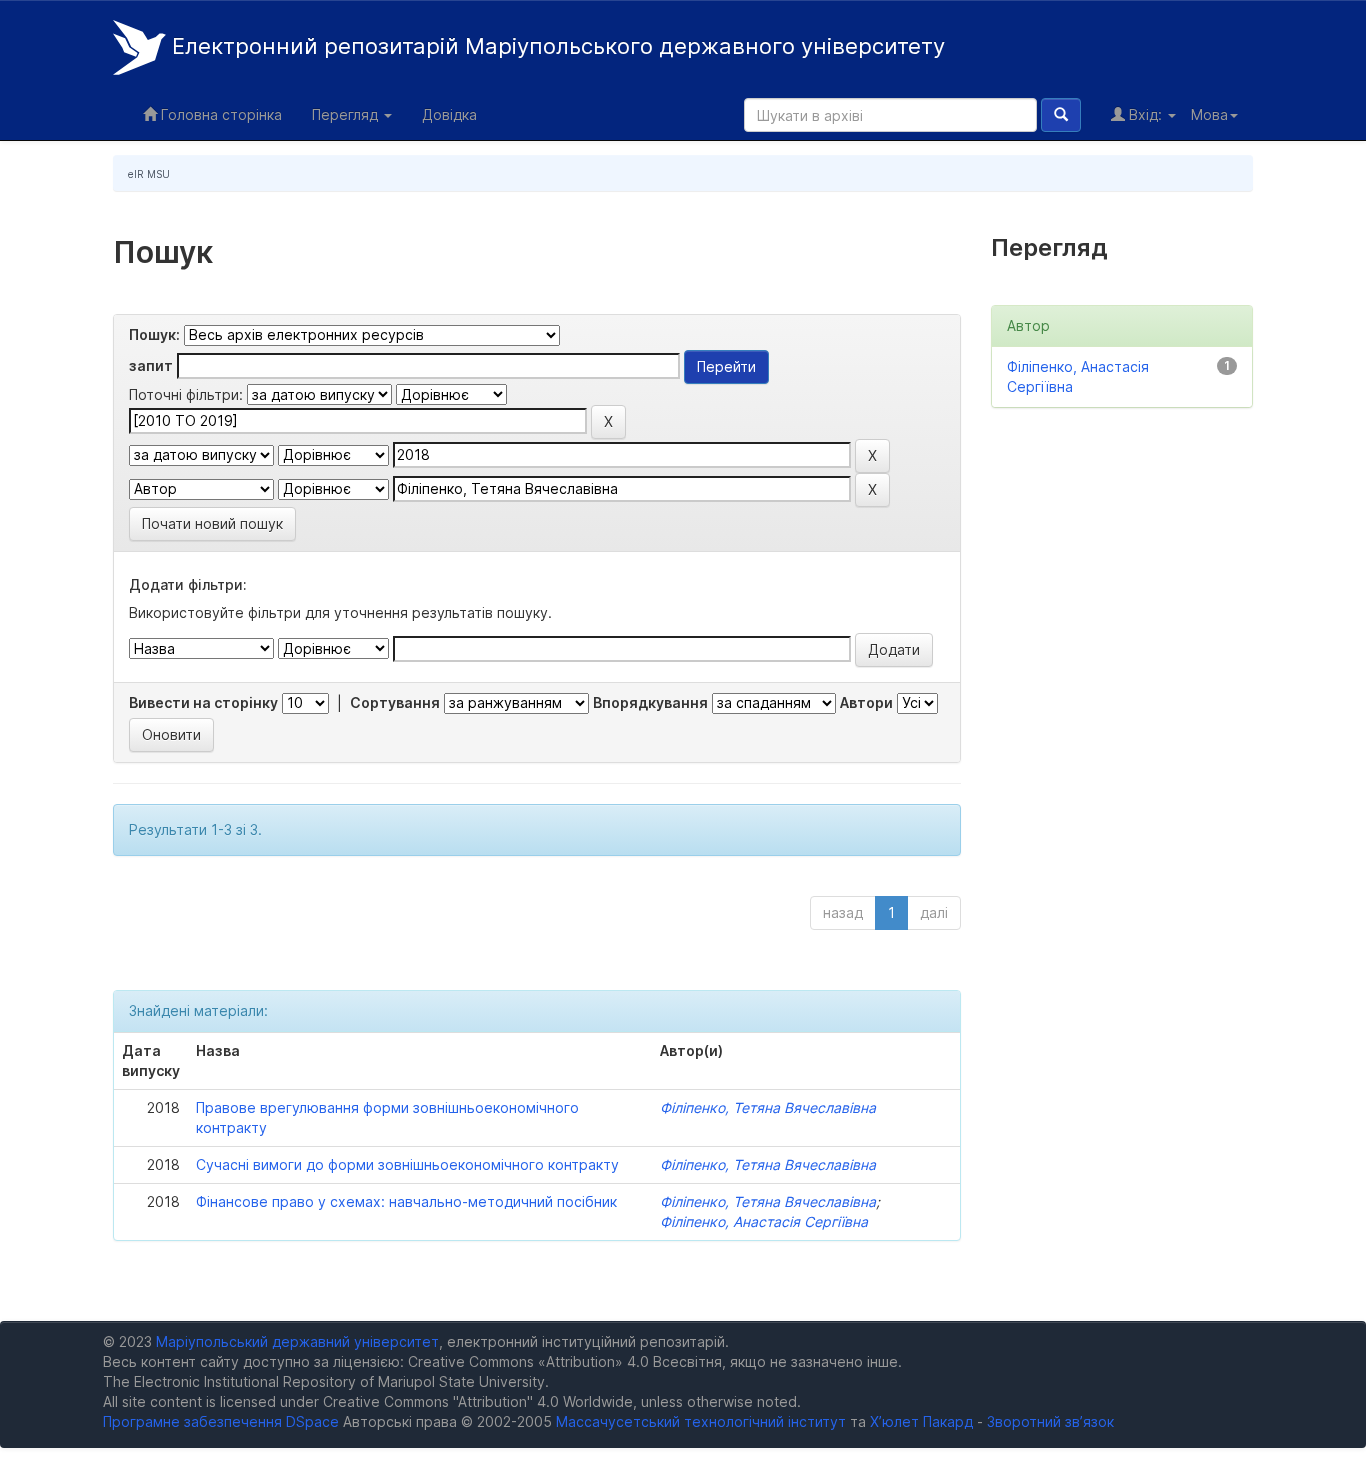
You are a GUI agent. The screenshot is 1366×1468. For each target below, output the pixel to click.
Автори (866, 702)
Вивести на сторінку (203, 702)
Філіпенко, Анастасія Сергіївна (764, 1221)
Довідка (449, 114)
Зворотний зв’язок (1050, 1421)
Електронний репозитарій (555, 46)
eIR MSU (149, 174)
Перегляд (347, 114)
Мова (1209, 114)
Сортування (395, 702)
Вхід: (1145, 114)
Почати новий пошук (212, 523)
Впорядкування (650, 702)
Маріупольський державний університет (297, 1341)
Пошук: (154, 334)
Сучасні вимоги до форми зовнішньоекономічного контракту (407, 1164)
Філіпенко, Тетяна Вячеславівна (768, 1107)
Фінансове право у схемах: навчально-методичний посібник (406, 1201)
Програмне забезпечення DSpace (221, 1421)
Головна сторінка (219, 114)
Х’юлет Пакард (921, 1421)
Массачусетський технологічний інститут (701, 1421)
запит (151, 365)
